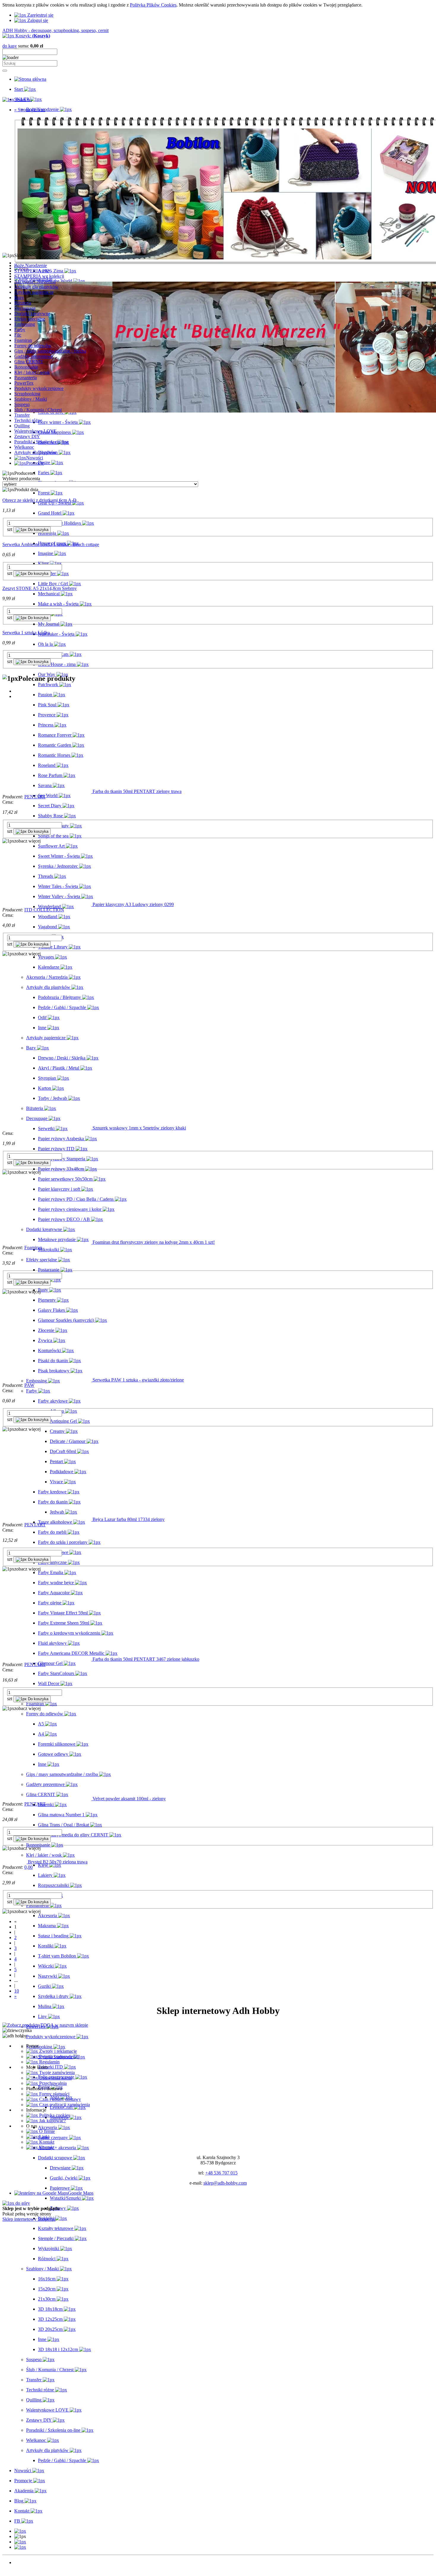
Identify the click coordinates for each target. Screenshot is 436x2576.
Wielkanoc (24, 447)
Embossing (25, 324)
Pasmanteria (26, 378)
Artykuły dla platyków (35, 452)
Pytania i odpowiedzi (58, 2056)
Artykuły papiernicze (34, 292)
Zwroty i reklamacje (57, 2051)
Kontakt (46, 2142)
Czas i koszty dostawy (59, 2099)
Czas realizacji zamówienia (64, 2105)
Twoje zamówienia (56, 2073)
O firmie (46, 2131)
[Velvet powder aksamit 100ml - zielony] (47, 1799)
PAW (29, 1385)
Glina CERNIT (29, 362)
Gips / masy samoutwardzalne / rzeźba (50, 351)
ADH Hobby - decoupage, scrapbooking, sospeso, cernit (55, 30)
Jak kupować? (52, 2121)
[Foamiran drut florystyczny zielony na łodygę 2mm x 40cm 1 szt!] (47, 1242)
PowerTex (24, 383)
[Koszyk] (20, 2547)
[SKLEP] (20, 2531)
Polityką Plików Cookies (153, 5)
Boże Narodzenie (31, 265)
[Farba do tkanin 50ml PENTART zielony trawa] (47, 791)
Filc (18, 335)
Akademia (24, 2573)
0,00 (28, 1867)
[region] (218, 183)
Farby (20, 330)
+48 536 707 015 (221, 2173)
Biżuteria (23, 303)
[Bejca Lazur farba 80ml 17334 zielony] (47, 1519)
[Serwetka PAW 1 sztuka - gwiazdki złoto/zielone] (47, 1380)
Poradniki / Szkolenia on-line (41, 442)
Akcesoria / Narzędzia (35, 281)
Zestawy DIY (27, 436)
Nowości (23, 2562)
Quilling (22, 426)
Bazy (19, 298)
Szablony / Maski (31, 399)
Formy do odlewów (33, 346)
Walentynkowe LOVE (35, 431)
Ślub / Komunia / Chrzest (38, 410)
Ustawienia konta (55, 2078)
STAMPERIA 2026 (33, 271)
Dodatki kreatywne (32, 314)
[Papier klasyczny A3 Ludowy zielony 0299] (47, 904)
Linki (44, 2137)
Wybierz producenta (21, 479)
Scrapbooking (27, 394)
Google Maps (81, 2193)
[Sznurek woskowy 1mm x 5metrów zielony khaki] (47, 1128)
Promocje (23, 2568)
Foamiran (23, 340)
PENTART (35, 797)
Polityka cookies (54, 2115)
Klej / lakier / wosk (32, 372)
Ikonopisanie (26, 367)
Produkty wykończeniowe (39, 388)
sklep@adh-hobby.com (225, 2183)
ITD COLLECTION (44, 910)
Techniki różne (28, 420)
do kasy (10, 46)
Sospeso (22, 404)
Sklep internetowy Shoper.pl (29, 2219)
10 (17, 1991)
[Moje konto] (20, 2542)
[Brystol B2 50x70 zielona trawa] (15, 1862)
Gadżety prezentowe (34, 356)
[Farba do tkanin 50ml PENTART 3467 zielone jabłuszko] (47, 1659)
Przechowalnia (52, 2083)
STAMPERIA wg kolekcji (39, 276)
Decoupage (25, 308)
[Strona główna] (30, 79)
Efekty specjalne (30, 319)
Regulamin (49, 2062)
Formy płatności (54, 2094)
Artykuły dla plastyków (36, 287)
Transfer (22, 415)
